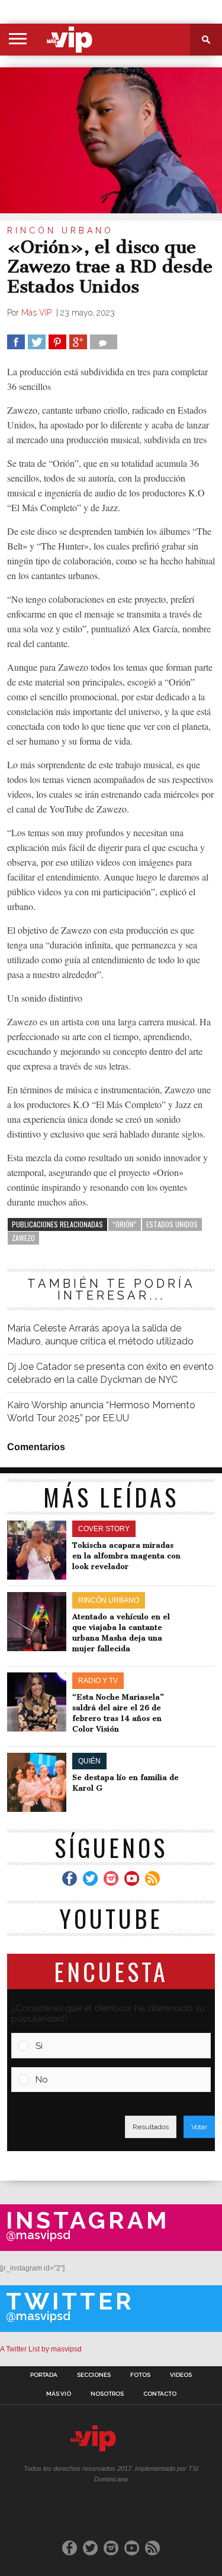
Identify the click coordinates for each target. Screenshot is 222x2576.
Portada (44, 2375)
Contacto (160, 2394)
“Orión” (125, 1224)
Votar (199, 2127)
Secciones (94, 2375)
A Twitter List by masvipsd (41, 2349)
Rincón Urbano (60, 230)
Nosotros (107, 2394)
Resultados (151, 2127)
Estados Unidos (172, 1224)
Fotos (140, 2375)
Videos (181, 2375)
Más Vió (59, 2394)
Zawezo (23, 1238)
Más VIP (38, 313)
